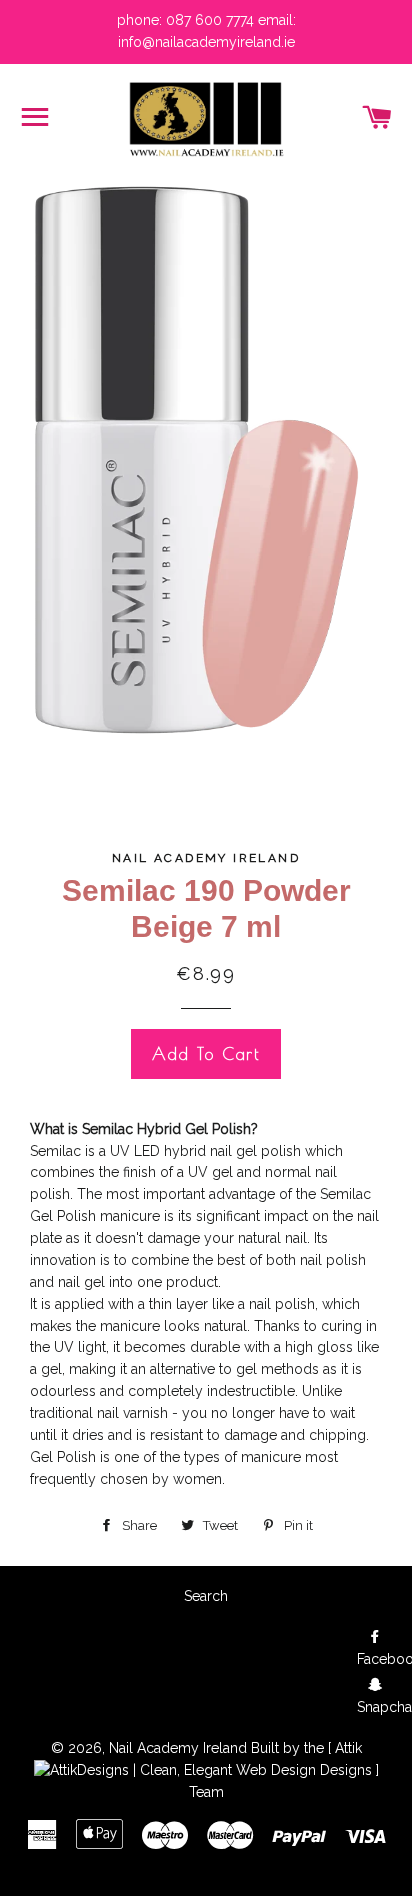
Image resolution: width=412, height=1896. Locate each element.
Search (206, 1596)
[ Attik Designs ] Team (284, 1770)
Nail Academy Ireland (178, 1748)
